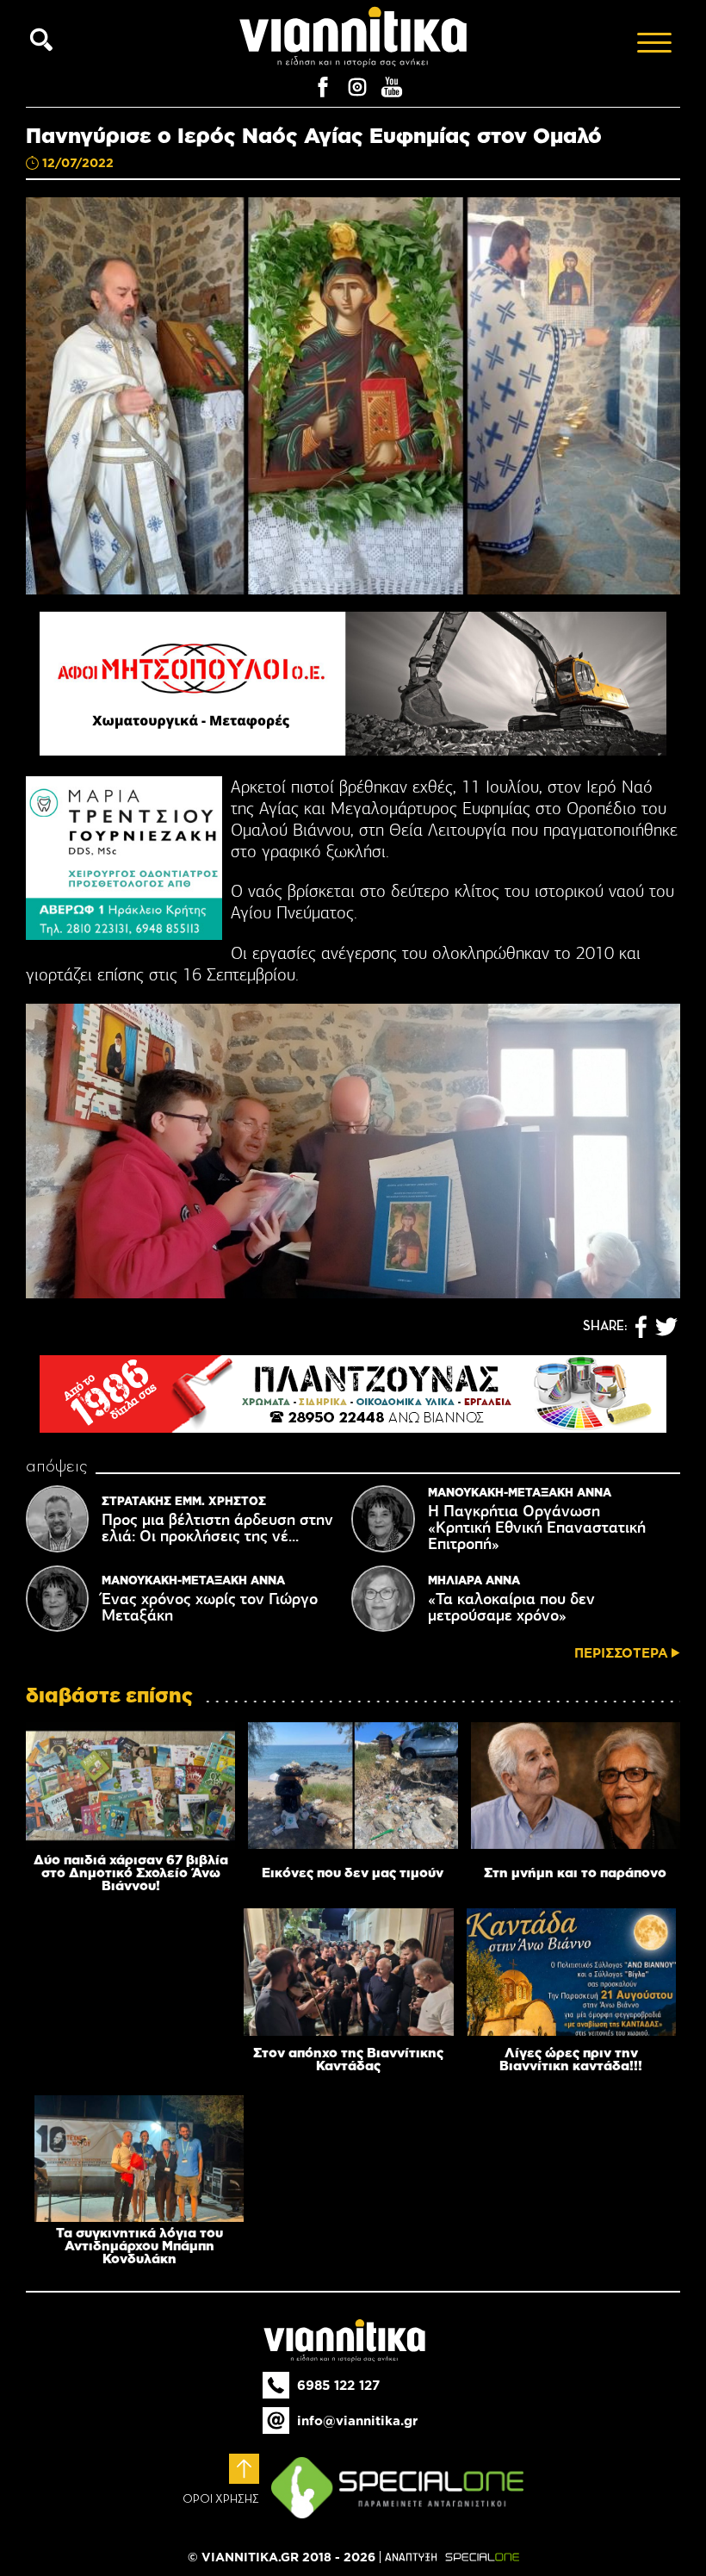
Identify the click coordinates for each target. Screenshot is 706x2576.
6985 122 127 (338, 2385)
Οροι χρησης (221, 2499)
